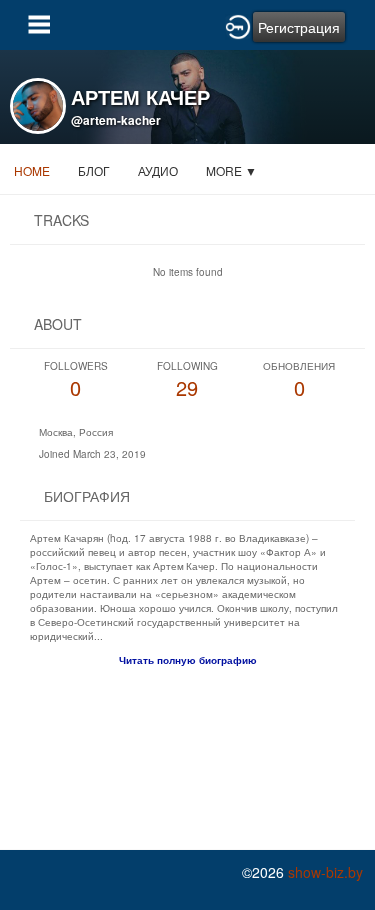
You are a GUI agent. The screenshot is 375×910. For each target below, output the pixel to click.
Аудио (158, 170)
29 (187, 380)
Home (32, 170)
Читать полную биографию (188, 660)
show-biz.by (325, 872)
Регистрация (299, 27)
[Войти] (238, 25)
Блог (94, 170)
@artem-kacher (116, 120)
